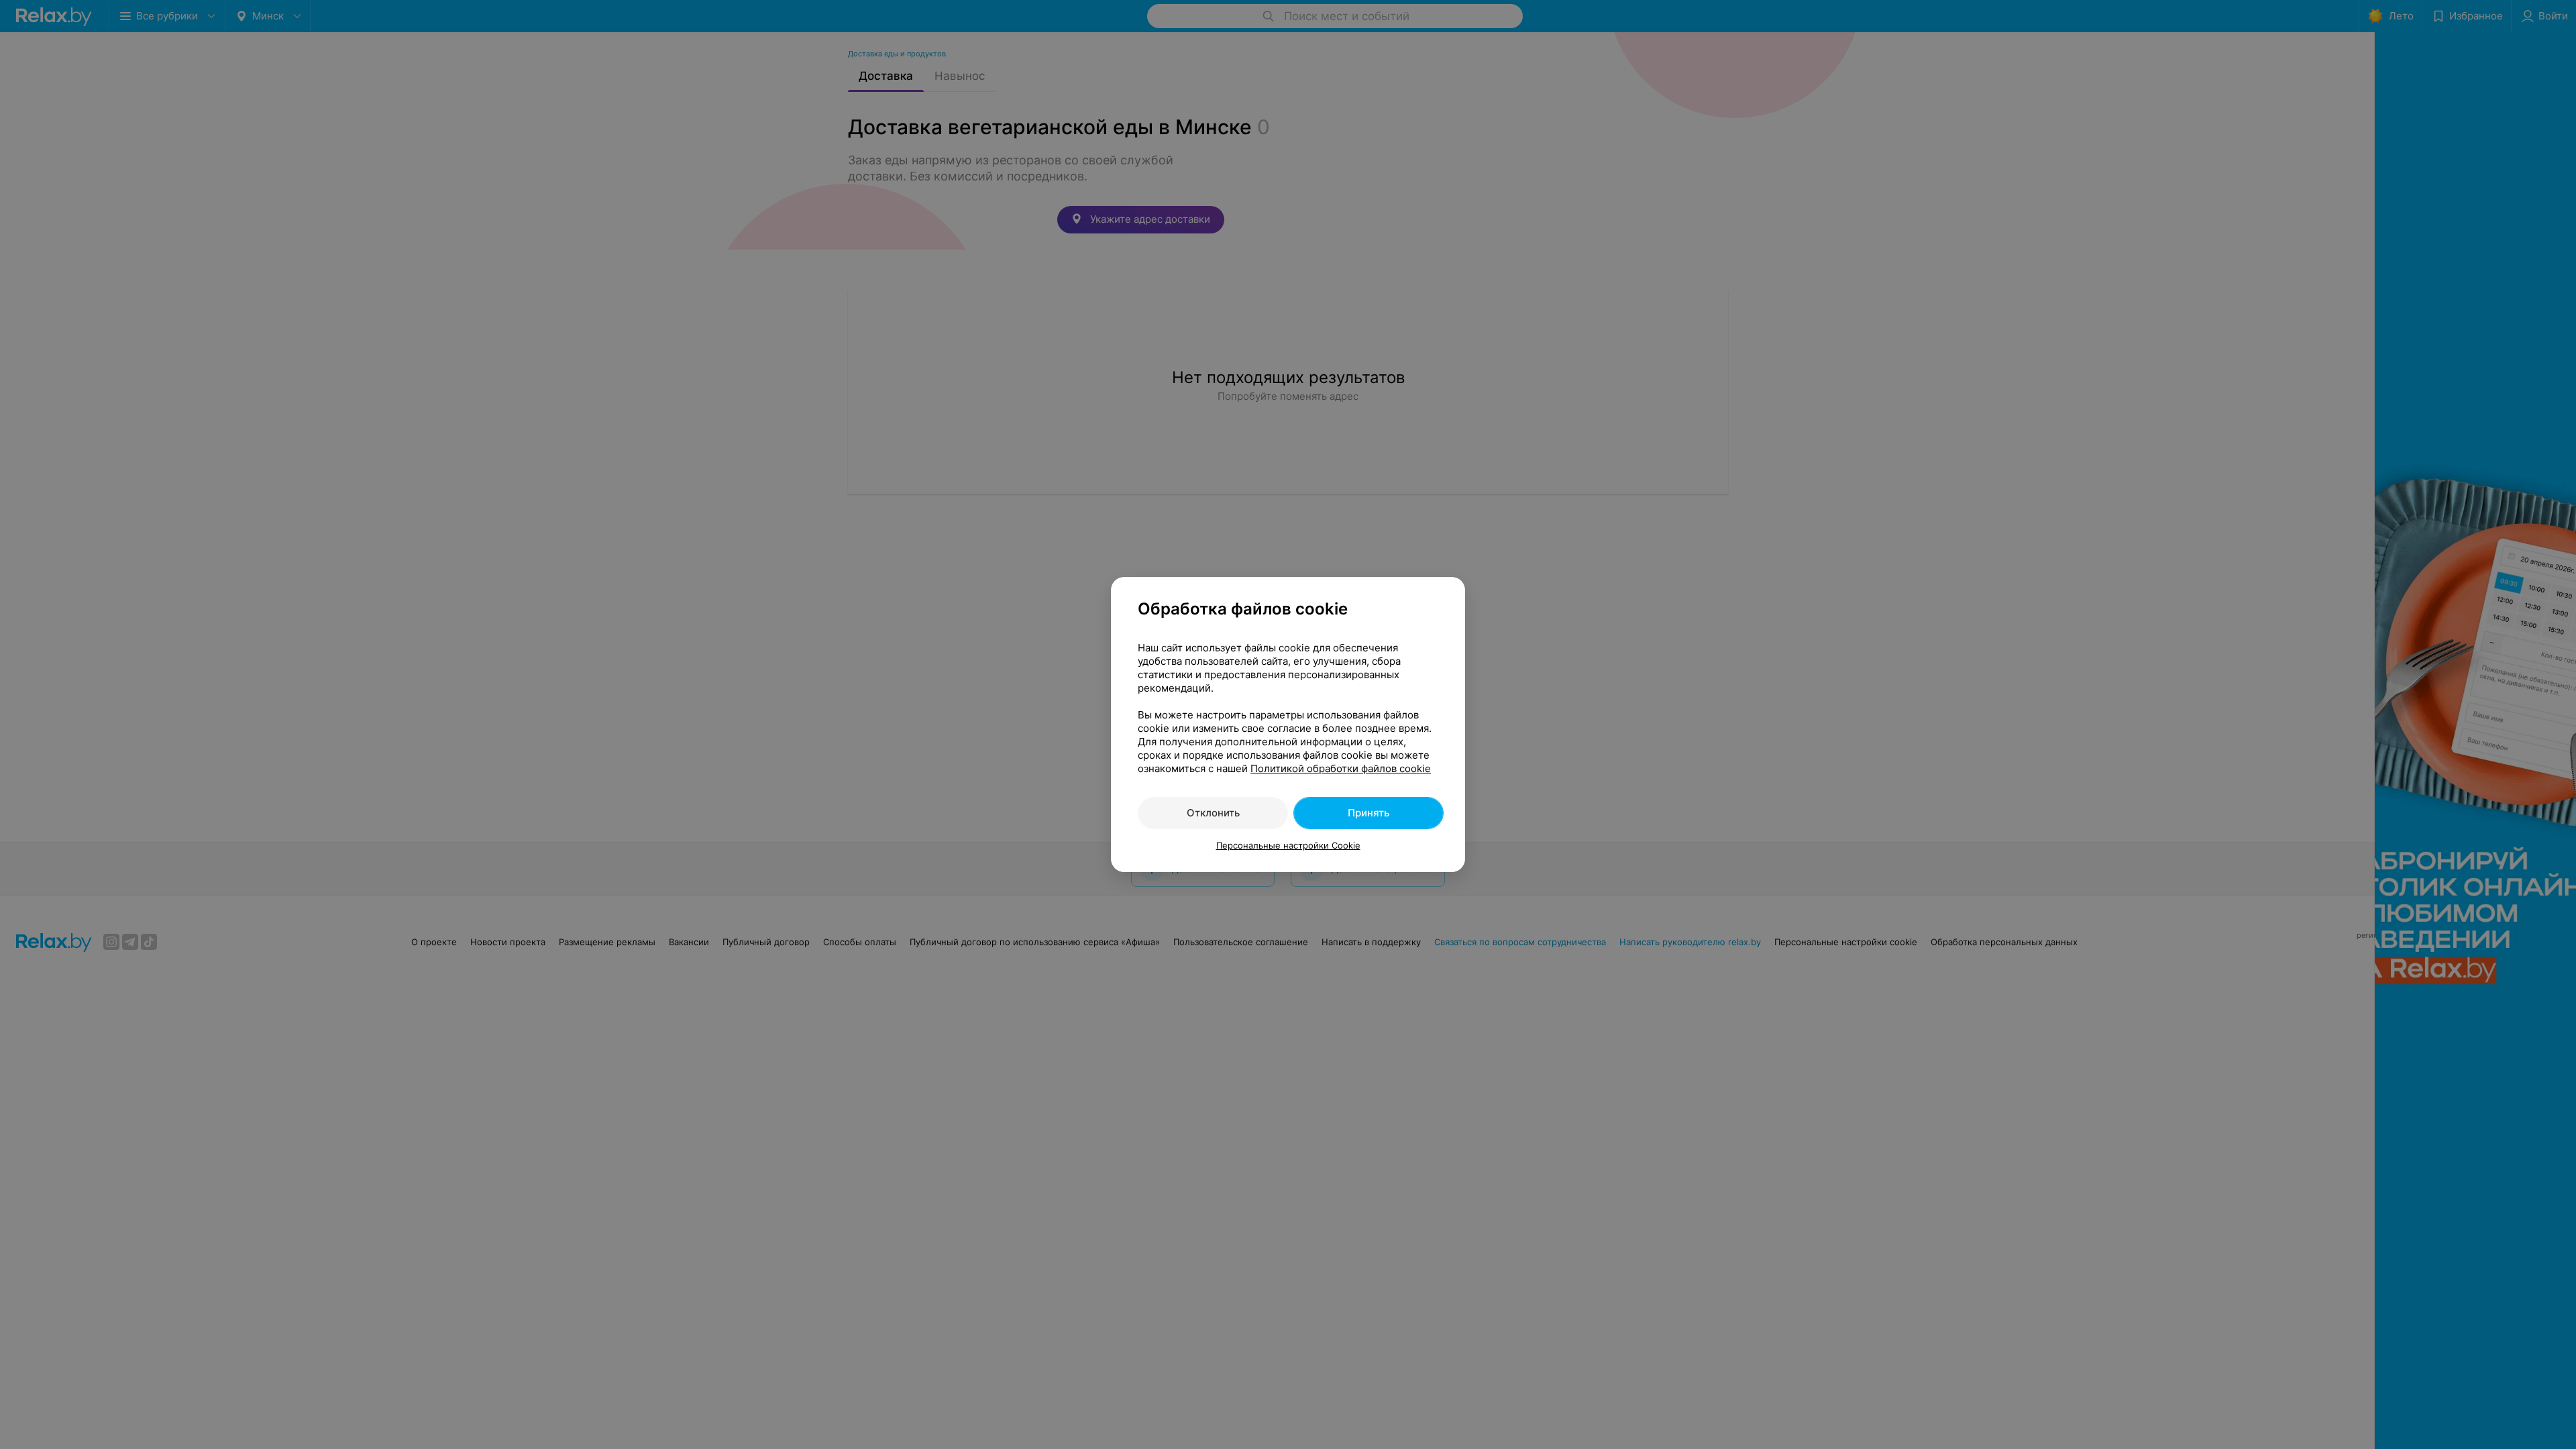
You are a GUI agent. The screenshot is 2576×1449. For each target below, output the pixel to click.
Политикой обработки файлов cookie (1341, 768)
